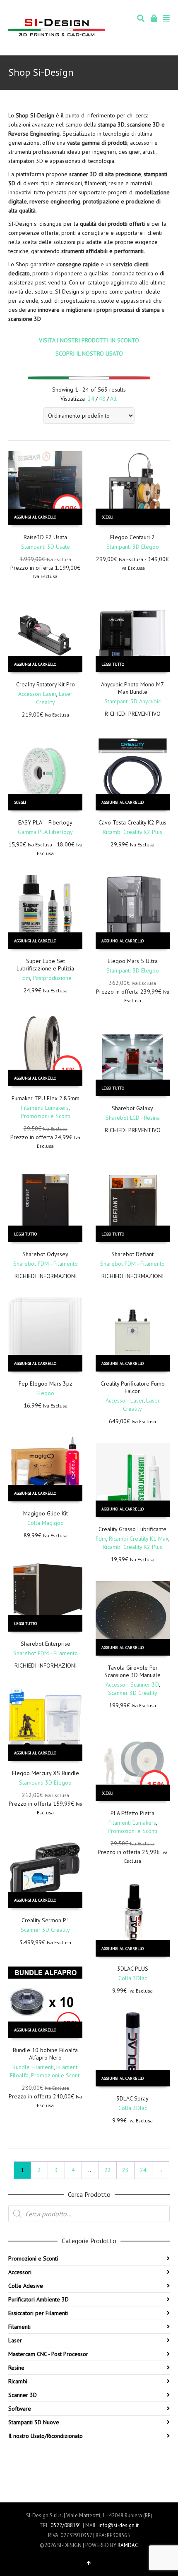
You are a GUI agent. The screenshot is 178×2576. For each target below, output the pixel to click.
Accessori (20, 2272)
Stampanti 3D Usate (46, 547)
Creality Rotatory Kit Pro (46, 684)
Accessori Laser (37, 694)
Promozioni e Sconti (46, 1116)
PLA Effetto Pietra (132, 1813)
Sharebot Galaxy (132, 1108)
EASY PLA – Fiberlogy (45, 822)
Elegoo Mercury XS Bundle (46, 1773)
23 (125, 2170)
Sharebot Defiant (132, 1254)
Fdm (25, 978)
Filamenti (19, 2327)
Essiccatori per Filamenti (38, 2313)
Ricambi (18, 2381)
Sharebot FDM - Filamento (46, 1264)
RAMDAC (128, 2545)
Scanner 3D (23, 2395)
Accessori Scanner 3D (132, 1685)
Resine (16, 2368)
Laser (15, 2340)
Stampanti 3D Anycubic (132, 701)
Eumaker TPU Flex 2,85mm (46, 1098)
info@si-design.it (119, 2525)
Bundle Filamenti (33, 2067)
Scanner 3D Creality (133, 1693)
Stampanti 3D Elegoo (133, 547)
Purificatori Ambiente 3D (38, 2299)
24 (91, 399)
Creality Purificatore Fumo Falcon (133, 1387)
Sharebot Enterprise (46, 1644)
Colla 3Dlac (133, 1978)
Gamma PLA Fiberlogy (45, 832)
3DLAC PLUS (133, 1969)
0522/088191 (66, 2525)
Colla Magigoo (46, 1523)
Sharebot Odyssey (45, 1254)
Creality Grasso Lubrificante (132, 1529)
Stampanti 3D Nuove (34, 2422)
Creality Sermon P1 (46, 1920)
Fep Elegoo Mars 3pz (46, 1384)
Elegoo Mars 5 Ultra (133, 961)
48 (102, 399)
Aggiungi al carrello (35, 517)
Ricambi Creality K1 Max (139, 1539)
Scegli (107, 517)
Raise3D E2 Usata (45, 537)
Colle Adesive (26, 2286)
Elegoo (45, 1393)
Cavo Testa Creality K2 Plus (132, 822)
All (113, 399)
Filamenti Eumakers (45, 1108)
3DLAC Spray (132, 2098)
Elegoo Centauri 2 (132, 537)
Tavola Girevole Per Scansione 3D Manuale (132, 1671)
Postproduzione (52, 978)
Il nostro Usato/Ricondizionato (46, 2436)
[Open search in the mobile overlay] (89, 2214)
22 (108, 2170)
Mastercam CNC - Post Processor (48, 2354)
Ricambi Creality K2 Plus (132, 832)
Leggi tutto (113, 664)
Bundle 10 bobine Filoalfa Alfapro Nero (45, 2054)
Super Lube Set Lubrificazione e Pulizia (45, 965)
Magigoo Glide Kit (46, 1513)
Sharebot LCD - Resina (133, 1118)
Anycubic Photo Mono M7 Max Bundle (132, 688)
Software (20, 2409)
